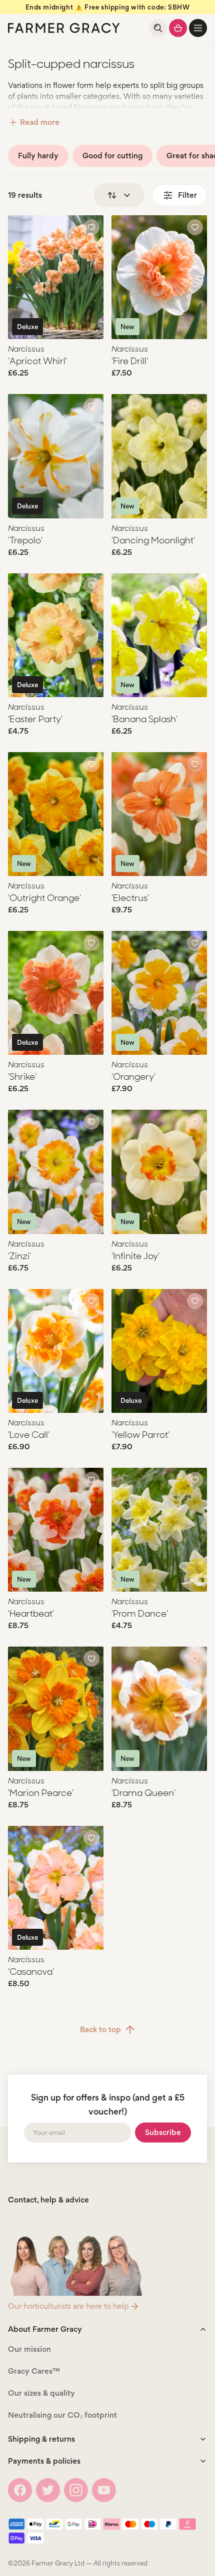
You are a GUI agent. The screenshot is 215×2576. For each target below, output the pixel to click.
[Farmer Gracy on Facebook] (20, 2490)
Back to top (100, 2029)
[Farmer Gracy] (64, 28)
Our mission (29, 2349)
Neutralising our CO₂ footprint (62, 2415)
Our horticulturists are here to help (68, 2306)
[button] (198, 28)
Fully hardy (38, 156)
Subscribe (163, 2132)
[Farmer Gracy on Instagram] (76, 2490)
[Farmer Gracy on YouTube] (104, 2490)
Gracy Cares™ (34, 2371)
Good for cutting (112, 156)
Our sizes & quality (41, 2393)
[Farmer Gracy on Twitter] (48, 2490)
